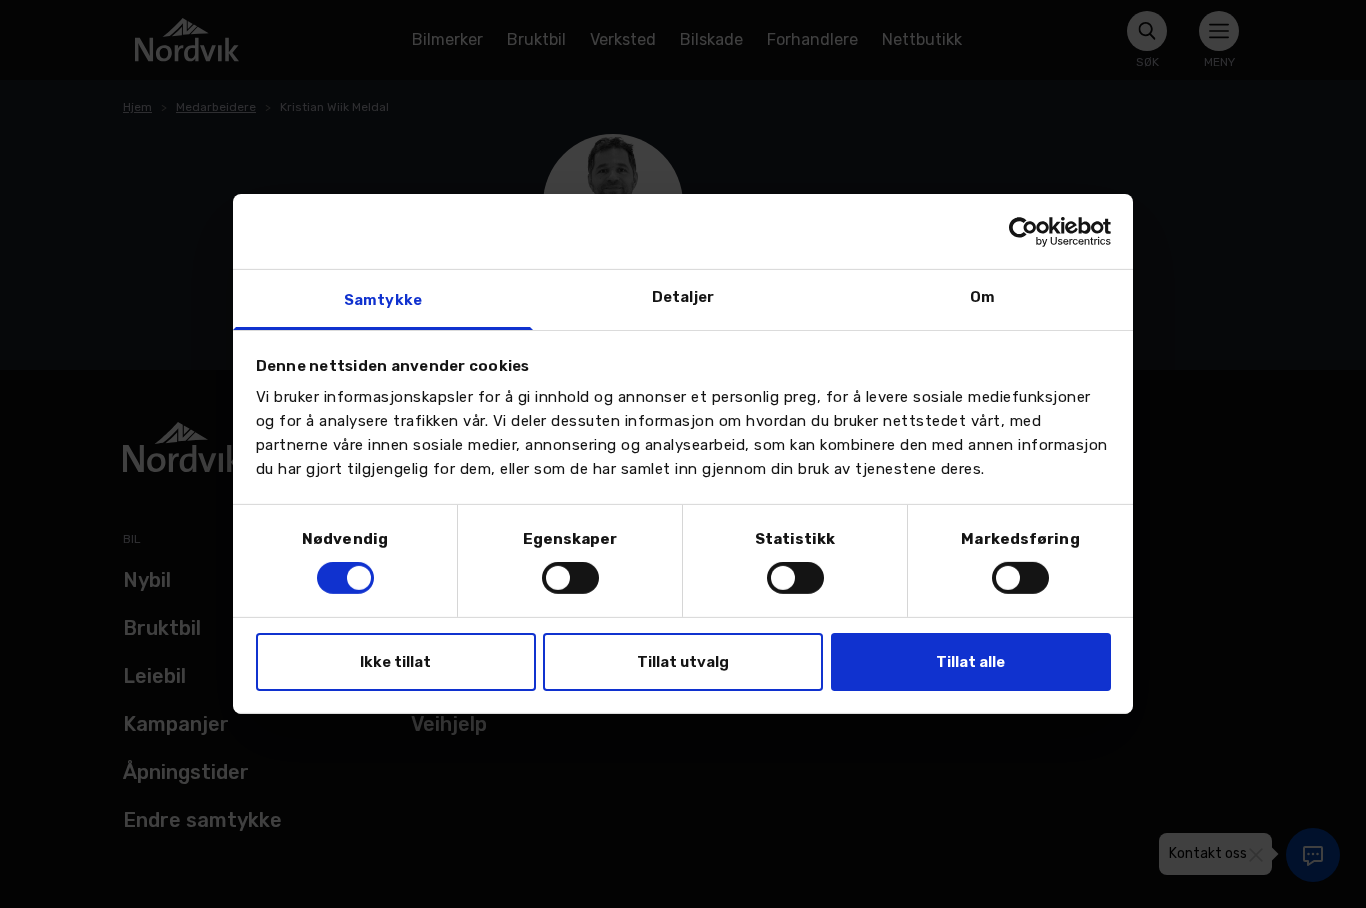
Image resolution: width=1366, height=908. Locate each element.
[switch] (570, 578)
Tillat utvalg (683, 662)
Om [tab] (982, 297)
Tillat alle (970, 662)
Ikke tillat (395, 662)
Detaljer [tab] (683, 297)
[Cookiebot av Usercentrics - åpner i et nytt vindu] (1023, 231)
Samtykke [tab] (383, 300)
